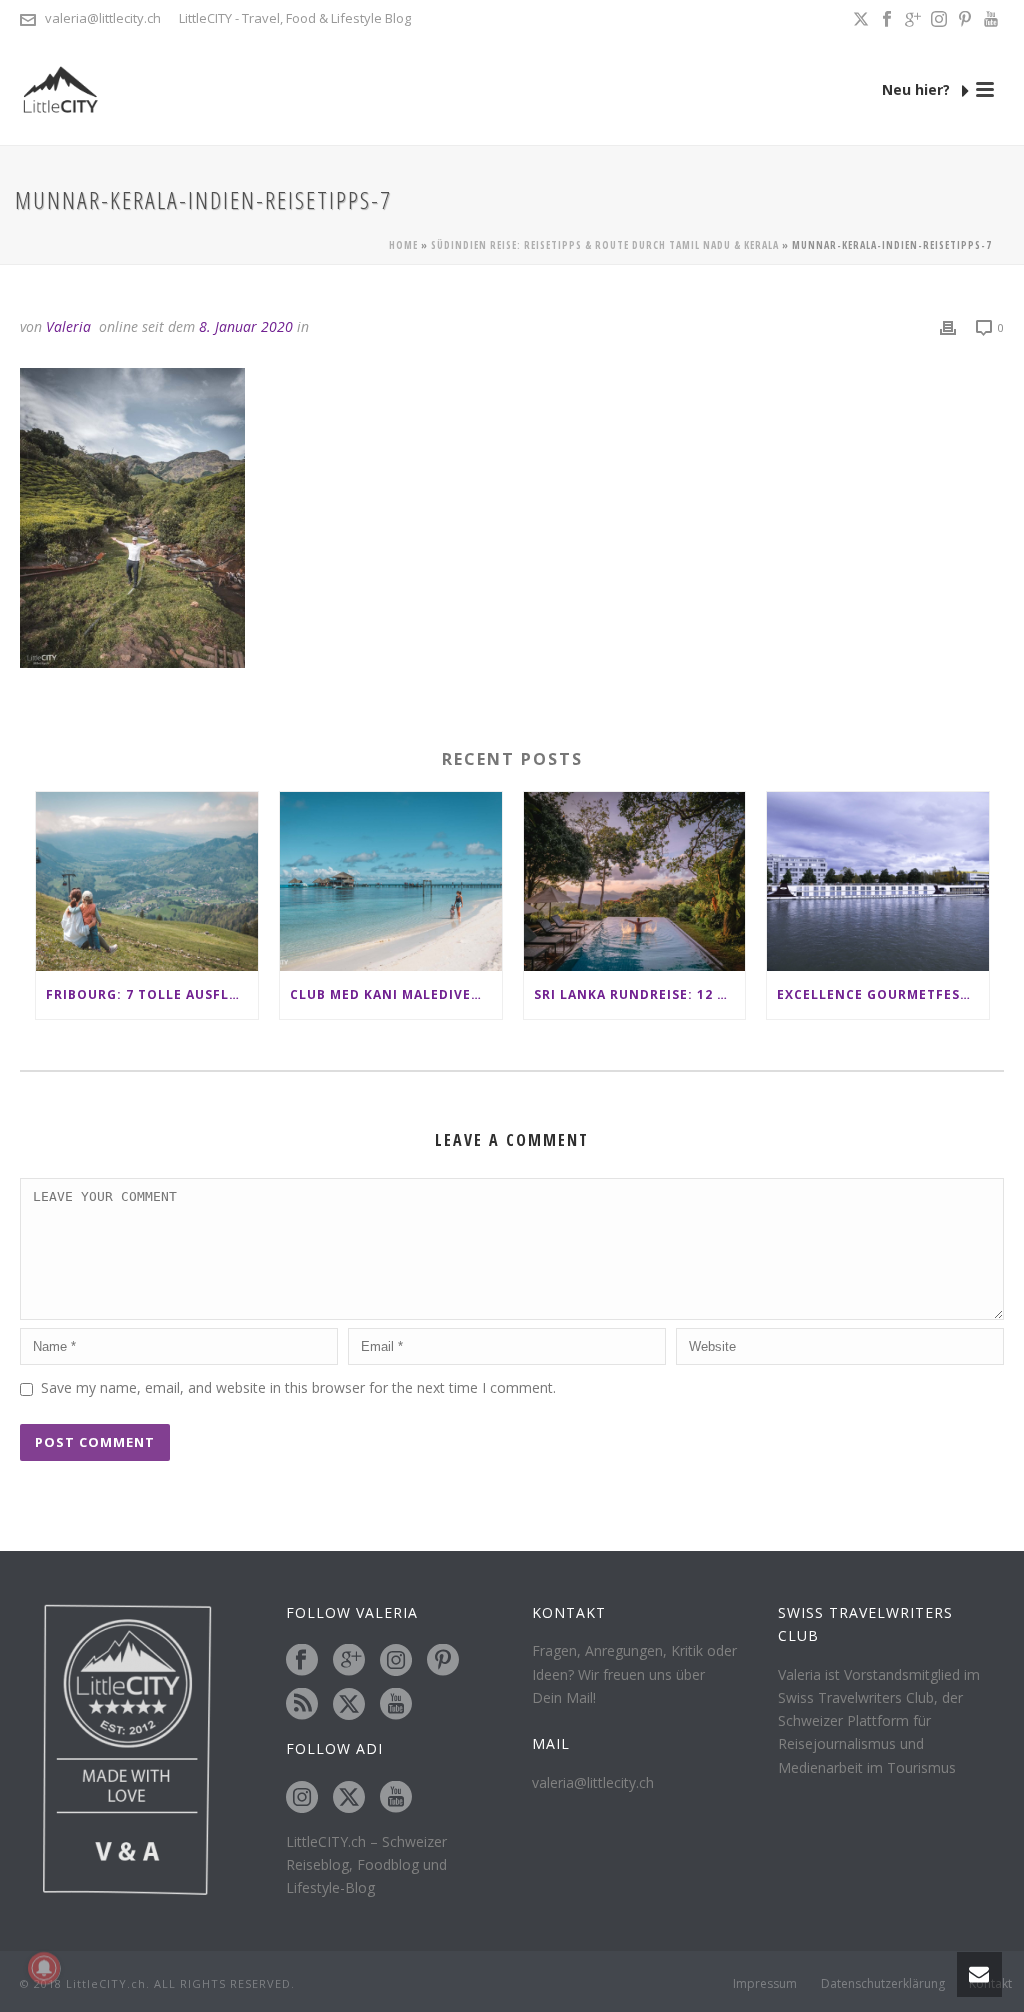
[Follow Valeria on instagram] (396, 1661)
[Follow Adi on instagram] (302, 1798)
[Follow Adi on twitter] (349, 1798)
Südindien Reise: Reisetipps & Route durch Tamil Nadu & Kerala (605, 245)
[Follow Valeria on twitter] (349, 1705)
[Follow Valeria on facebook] (302, 1661)
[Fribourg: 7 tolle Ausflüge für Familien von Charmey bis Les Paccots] (147, 881)
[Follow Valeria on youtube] (396, 1705)
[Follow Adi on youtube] (396, 1798)
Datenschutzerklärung (883, 1984)
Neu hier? (918, 89)
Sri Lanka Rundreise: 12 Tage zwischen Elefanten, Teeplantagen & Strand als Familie (640, 994)
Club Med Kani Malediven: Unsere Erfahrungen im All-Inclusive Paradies (396, 994)
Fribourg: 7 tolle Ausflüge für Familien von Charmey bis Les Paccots (152, 994)
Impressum (765, 1984)
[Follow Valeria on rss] (302, 1705)
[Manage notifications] (44, 1968)
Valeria (68, 326)
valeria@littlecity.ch (103, 18)
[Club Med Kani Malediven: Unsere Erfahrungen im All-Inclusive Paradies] (391, 881)
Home (403, 245)
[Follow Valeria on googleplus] (349, 1661)
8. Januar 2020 (246, 326)
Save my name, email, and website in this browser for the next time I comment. (298, 1387)
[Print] (948, 326)
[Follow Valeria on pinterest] (443, 1661)
